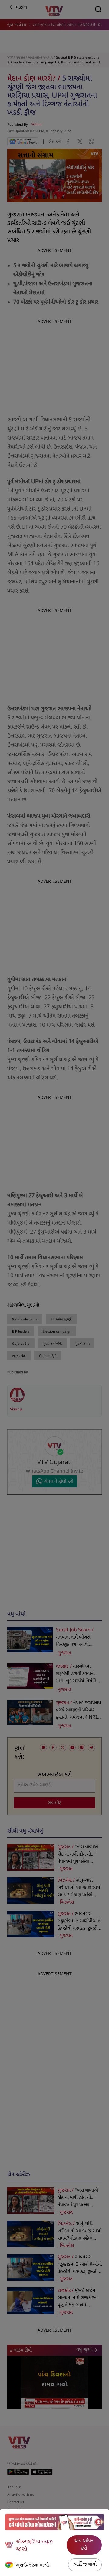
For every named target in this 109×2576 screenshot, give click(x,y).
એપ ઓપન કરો (84, 2545)
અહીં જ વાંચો (85, 2565)
